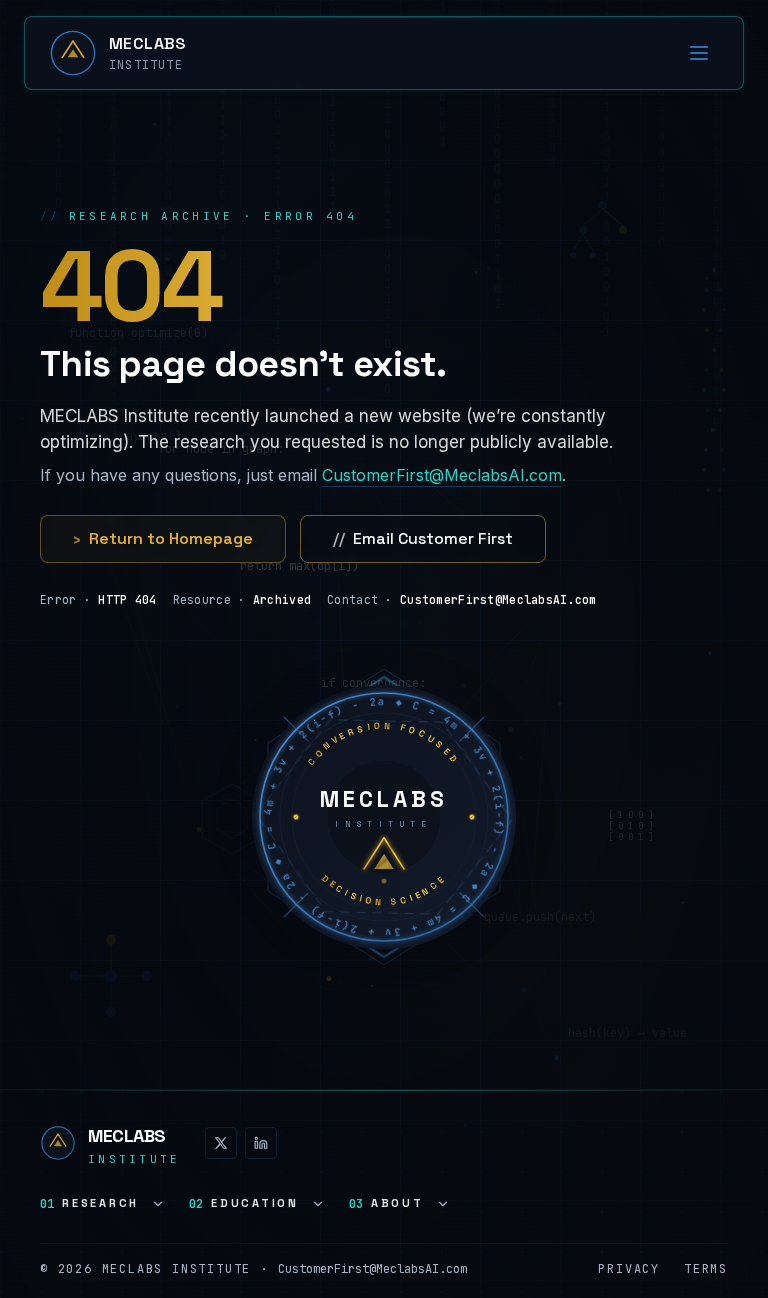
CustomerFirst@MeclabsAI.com (442, 475)
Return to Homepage (163, 538)
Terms (706, 1269)
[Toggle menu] (699, 53)
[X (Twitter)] (221, 1143)
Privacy (629, 1269)
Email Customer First (423, 538)
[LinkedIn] (261, 1143)
